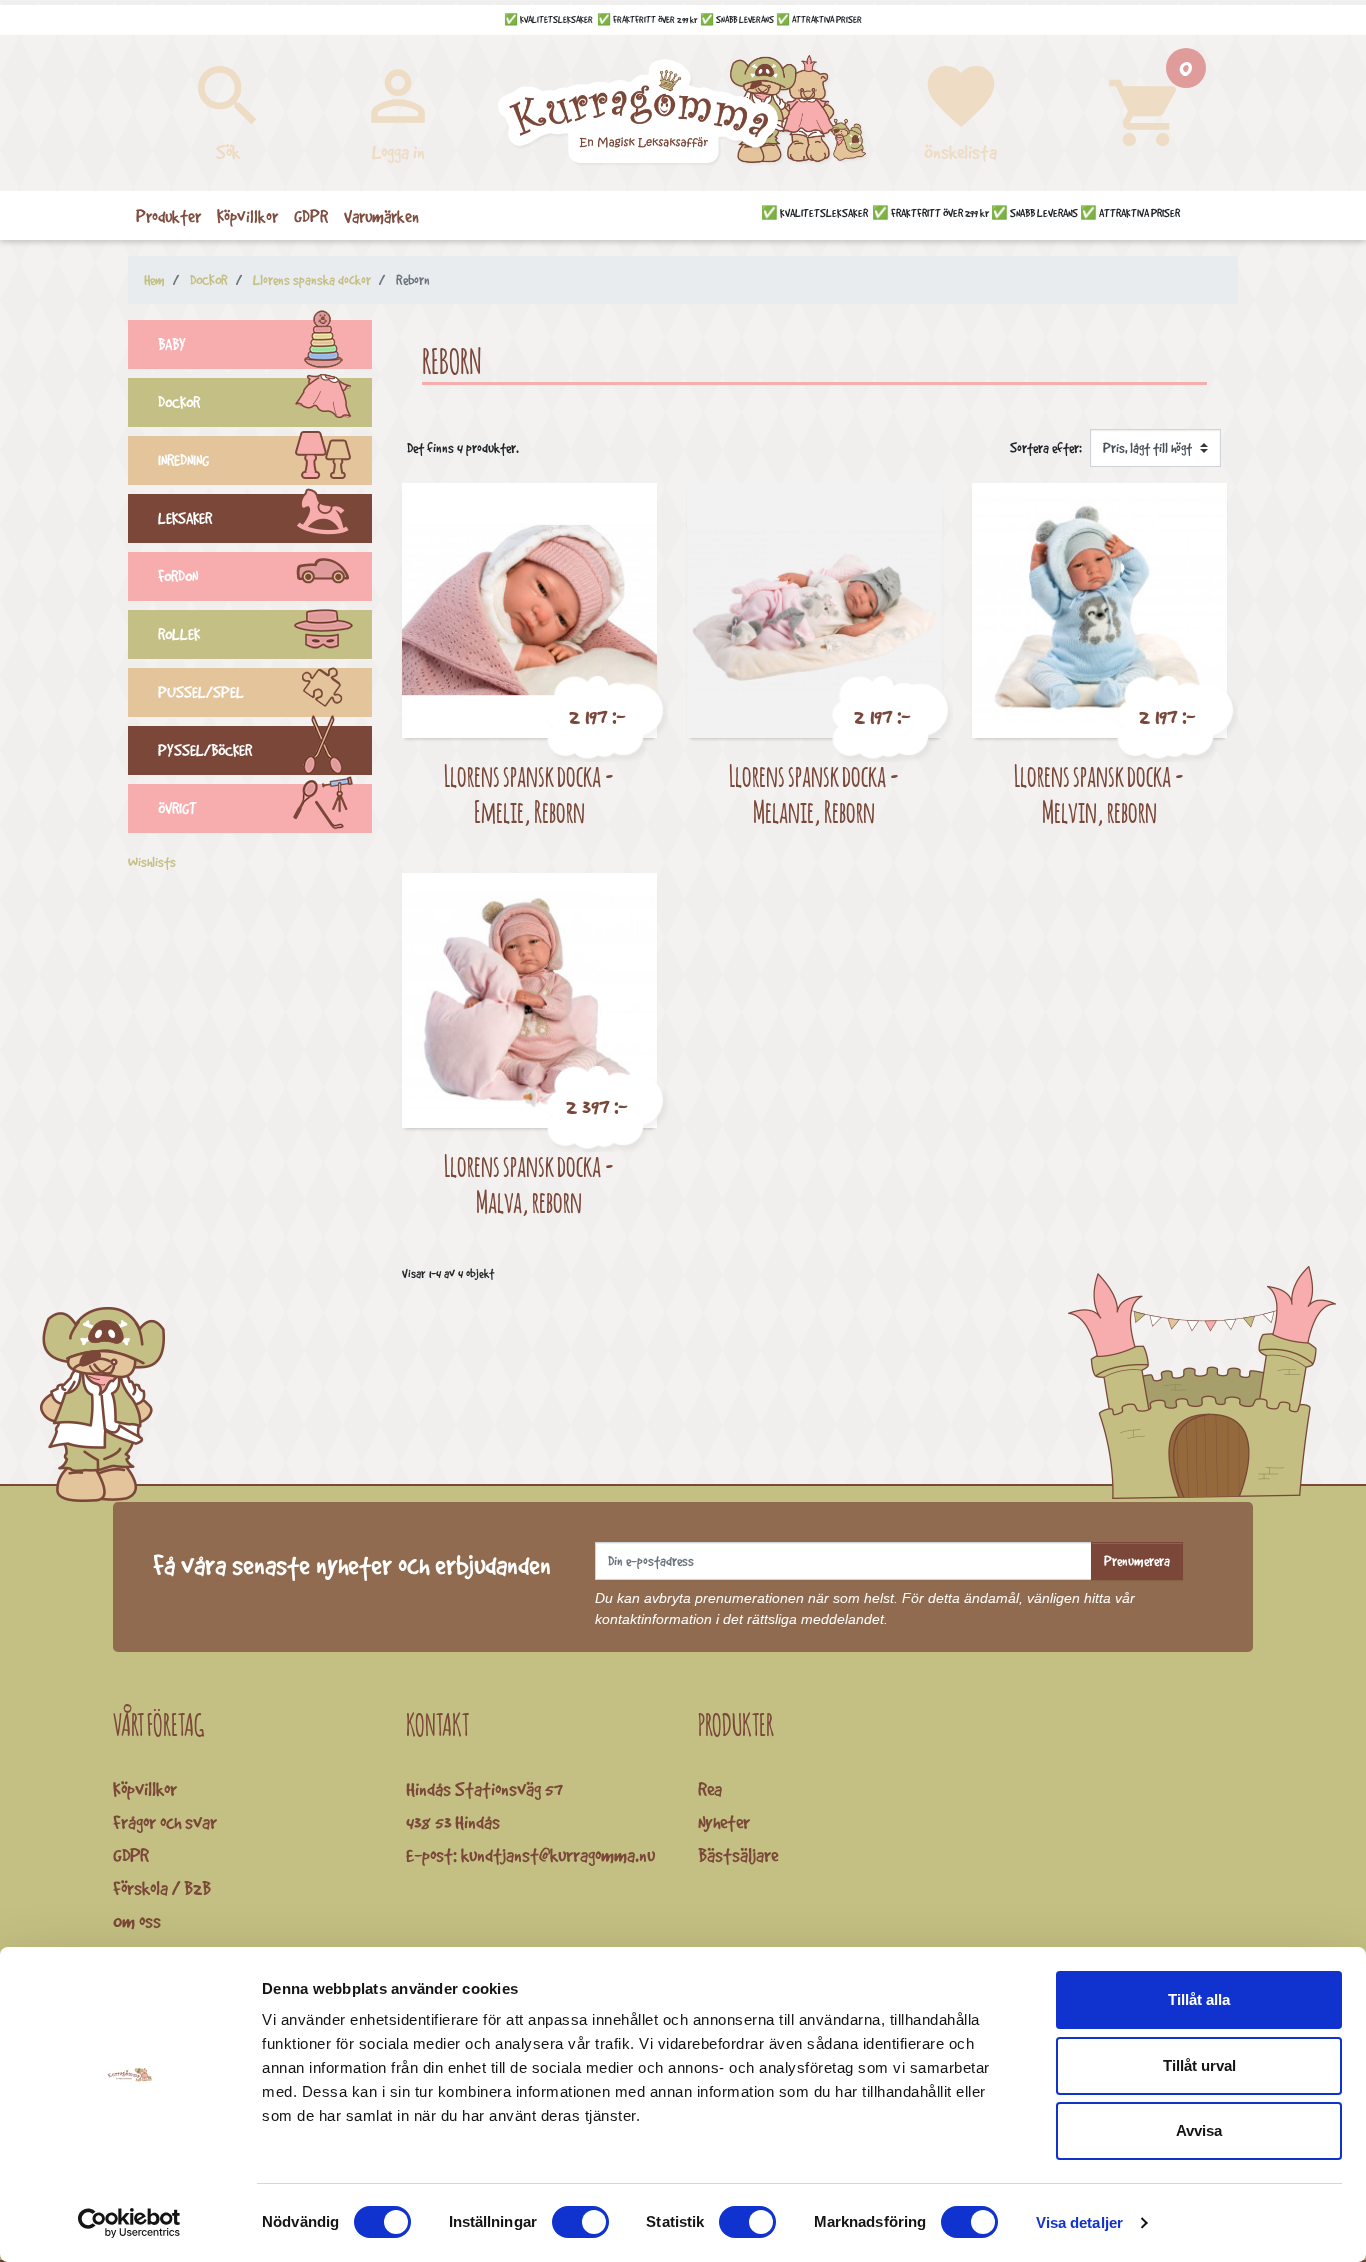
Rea (710, 1789)
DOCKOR (179, 402)
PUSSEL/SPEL (201, 692)
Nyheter (724, 1822)
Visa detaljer (1079, 2222)
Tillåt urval (1199, 2065)
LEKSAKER (185, 518)
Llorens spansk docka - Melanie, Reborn (814, 793)
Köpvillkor (145, 1789)
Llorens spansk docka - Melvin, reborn (1099, 793)
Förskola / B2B (162, 1888)
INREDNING (183, 460)
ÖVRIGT (177, 808)
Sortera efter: (1046, 448)
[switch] (580, 2222)
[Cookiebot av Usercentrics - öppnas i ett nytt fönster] (129, 2223)
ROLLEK (179, 634)
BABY (172, 344)
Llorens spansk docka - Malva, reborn (529, 1183)
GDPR (131, 1855)
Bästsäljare (738, 1855)
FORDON (178, 576)
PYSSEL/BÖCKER (205, 750)
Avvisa (1199, 2130)
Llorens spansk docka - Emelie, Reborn (529, 793)
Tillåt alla (1199, 1999)
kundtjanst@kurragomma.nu (558, 1855)
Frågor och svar (165, 1822)
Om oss (137, 1921)
